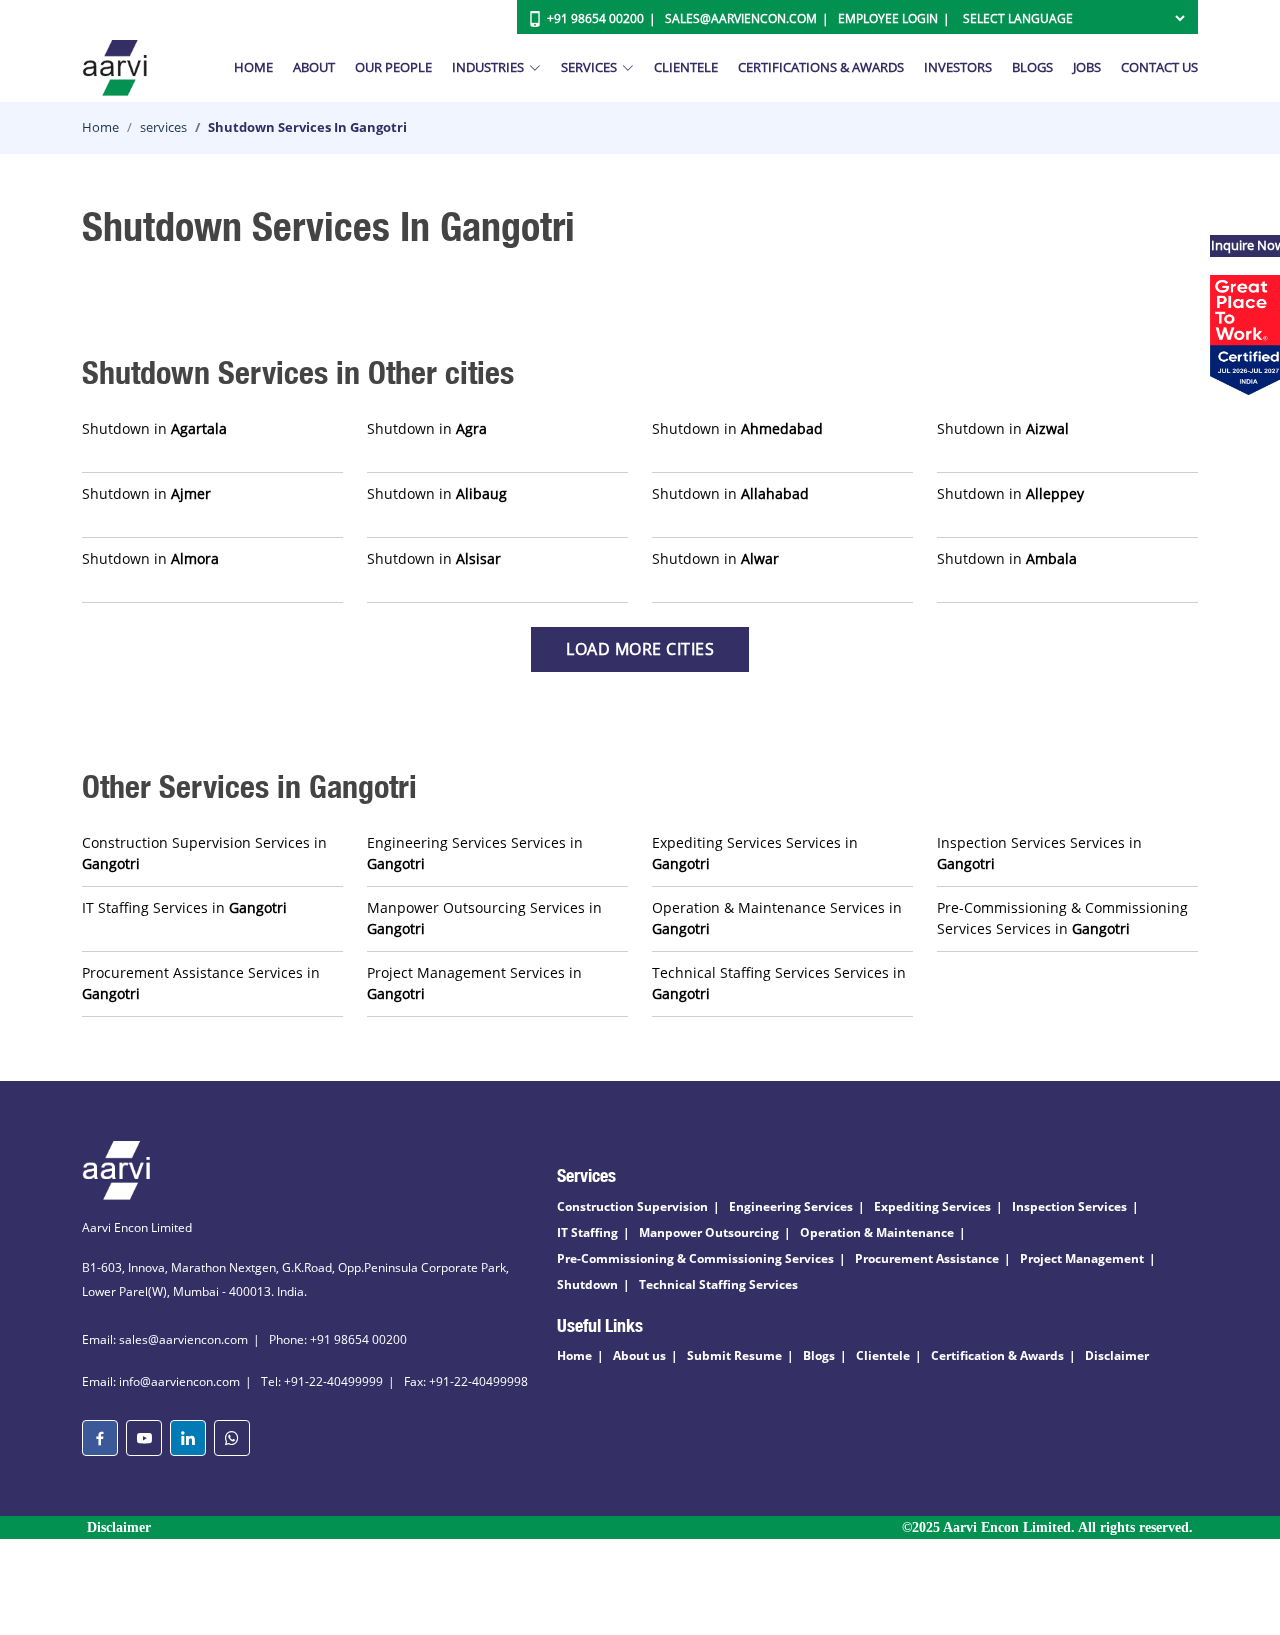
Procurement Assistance (927, 1258)
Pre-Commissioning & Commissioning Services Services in (1062, 918)
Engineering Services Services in (475, 853)
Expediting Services (932, 1206)
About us (639, 1355)
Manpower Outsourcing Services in (484, 918)
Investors (958, 67)
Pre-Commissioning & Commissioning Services (695, 1258)
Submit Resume (734, 1355)
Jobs (1087, 67)
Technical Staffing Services (718, 1284)
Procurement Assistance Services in (201, 983)
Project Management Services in (474, 983)
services (163, 127)
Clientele (686, 67)
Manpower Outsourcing (709, 1232)
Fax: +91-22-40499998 (466, 1381)
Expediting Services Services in (755, 853)
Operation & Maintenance (877, 1232)
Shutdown (587, 1284)
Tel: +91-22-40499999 (322, 1381)
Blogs (1032, 67)
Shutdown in (154, 428)
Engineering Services (791, 1206)
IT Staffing (587, 1232)
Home (253, 67)
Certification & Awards (997, 1355)
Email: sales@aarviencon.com (165, 1339)
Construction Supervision (632, 1206)
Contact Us (1159, 67)
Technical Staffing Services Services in (779, 983)
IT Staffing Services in (184, 907)
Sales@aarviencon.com (741, 18)
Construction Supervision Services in (204, 853)
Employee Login (888, 18)
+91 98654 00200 (595, 18)
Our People (393, 67)
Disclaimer (1117, 1355)
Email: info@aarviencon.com (161, 1381)
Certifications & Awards (821, 67)
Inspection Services (1069, 1206)
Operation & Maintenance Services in (777, 918)
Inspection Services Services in (1039, 853)
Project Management (1082, 1258)
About (314, 67)
